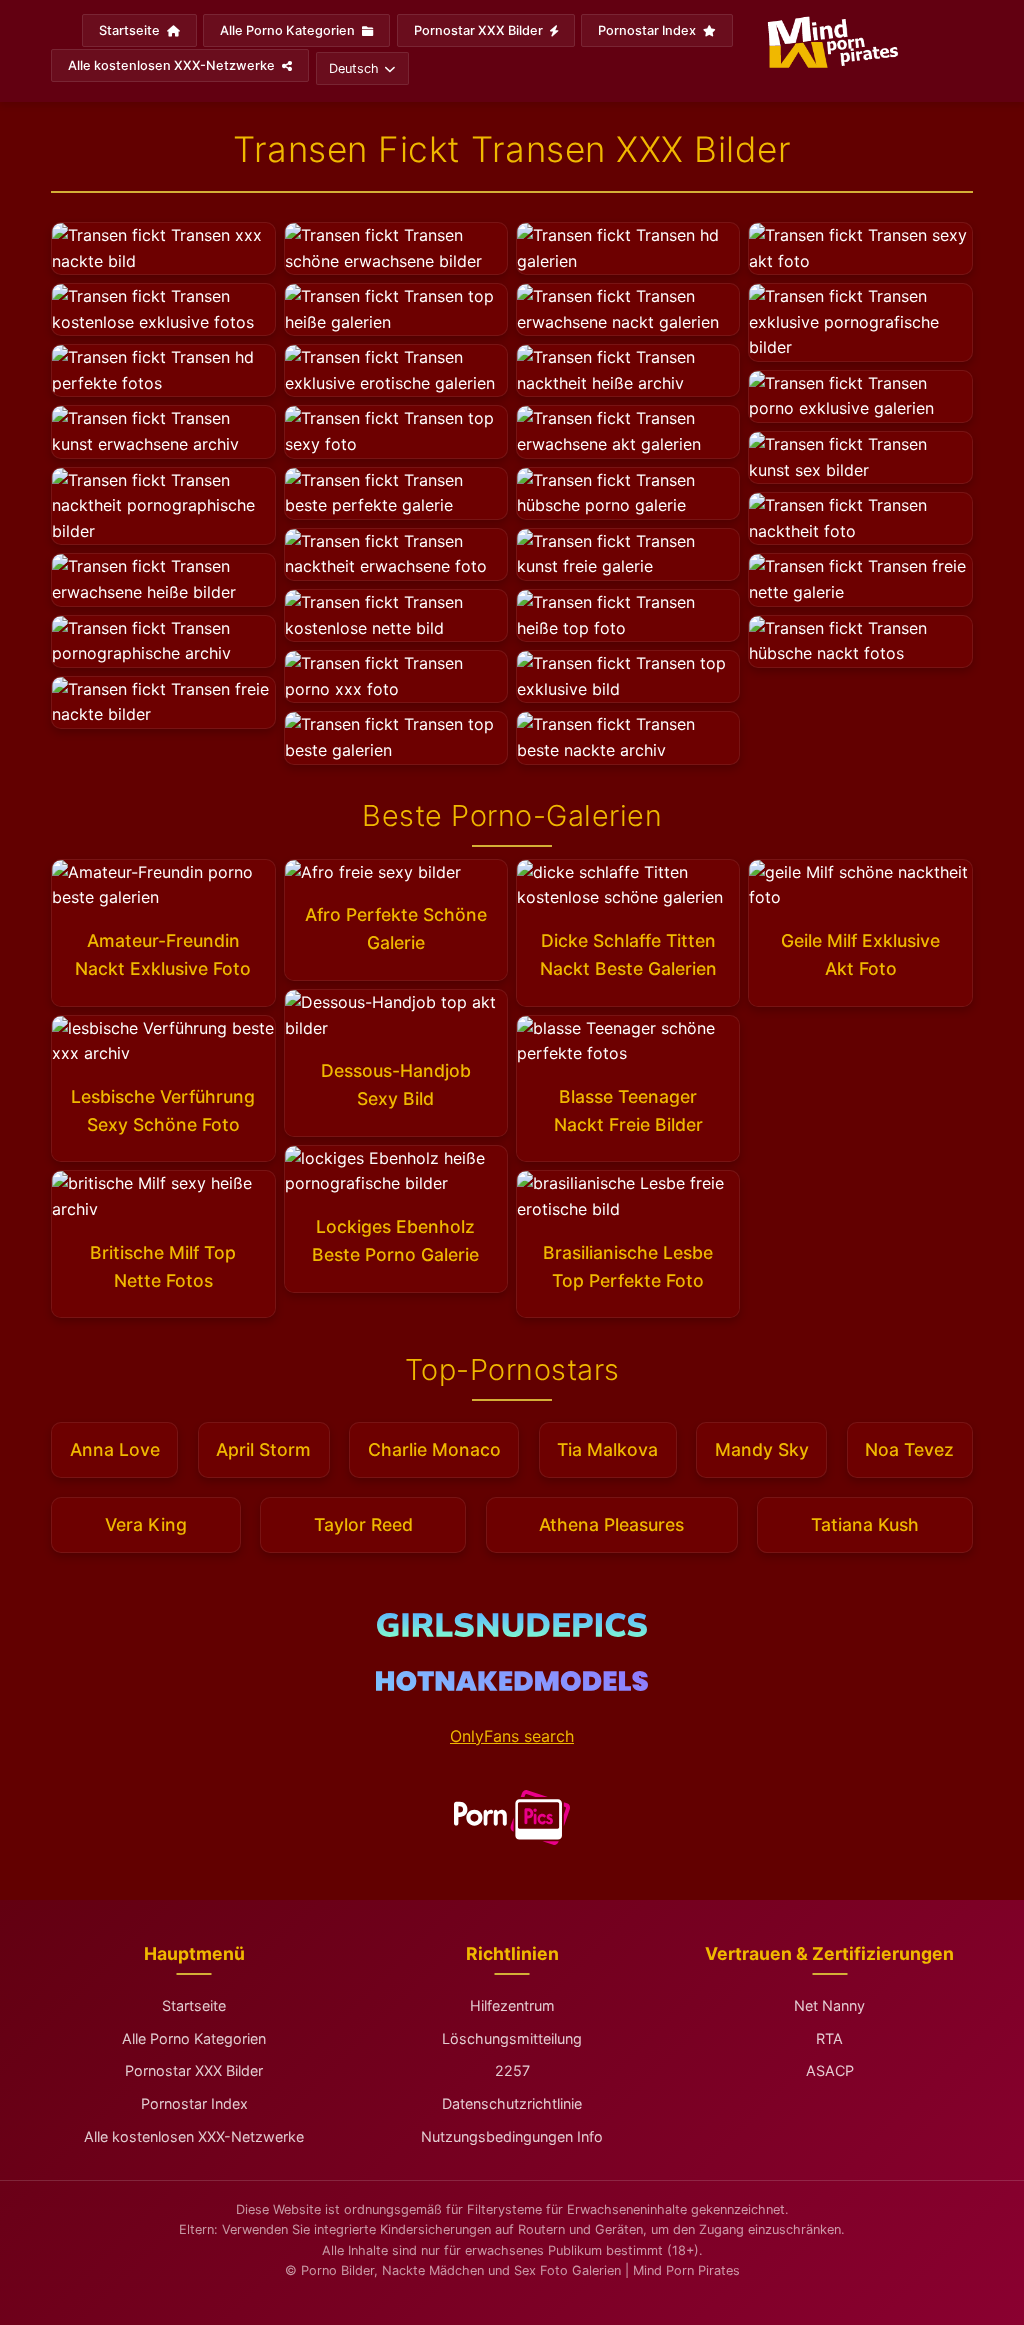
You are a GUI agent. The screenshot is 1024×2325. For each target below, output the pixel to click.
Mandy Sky (762, 1449)
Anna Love (115, 1449)
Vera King (146, 1524)
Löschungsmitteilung (512, 2038)
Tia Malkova (607, 1449)
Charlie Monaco (434, 1449)
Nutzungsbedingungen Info (512, 2136)
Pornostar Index (648, 30)
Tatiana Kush (865, 1524)
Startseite (131, 30)
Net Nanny (829, 2005)
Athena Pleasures (611, 1524)
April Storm (263, 1449)
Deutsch (354, 68)
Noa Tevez (909, 1449)
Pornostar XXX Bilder (480, 30)
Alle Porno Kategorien (289, 30)
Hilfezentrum (512, 2005)
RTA (829, 2038)
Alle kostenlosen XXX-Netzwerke (173, 65)
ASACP (830, 2070)
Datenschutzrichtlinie (512, 2103)
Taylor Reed (363, 1524)
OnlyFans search (512, 1736)
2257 (512, 2070)
